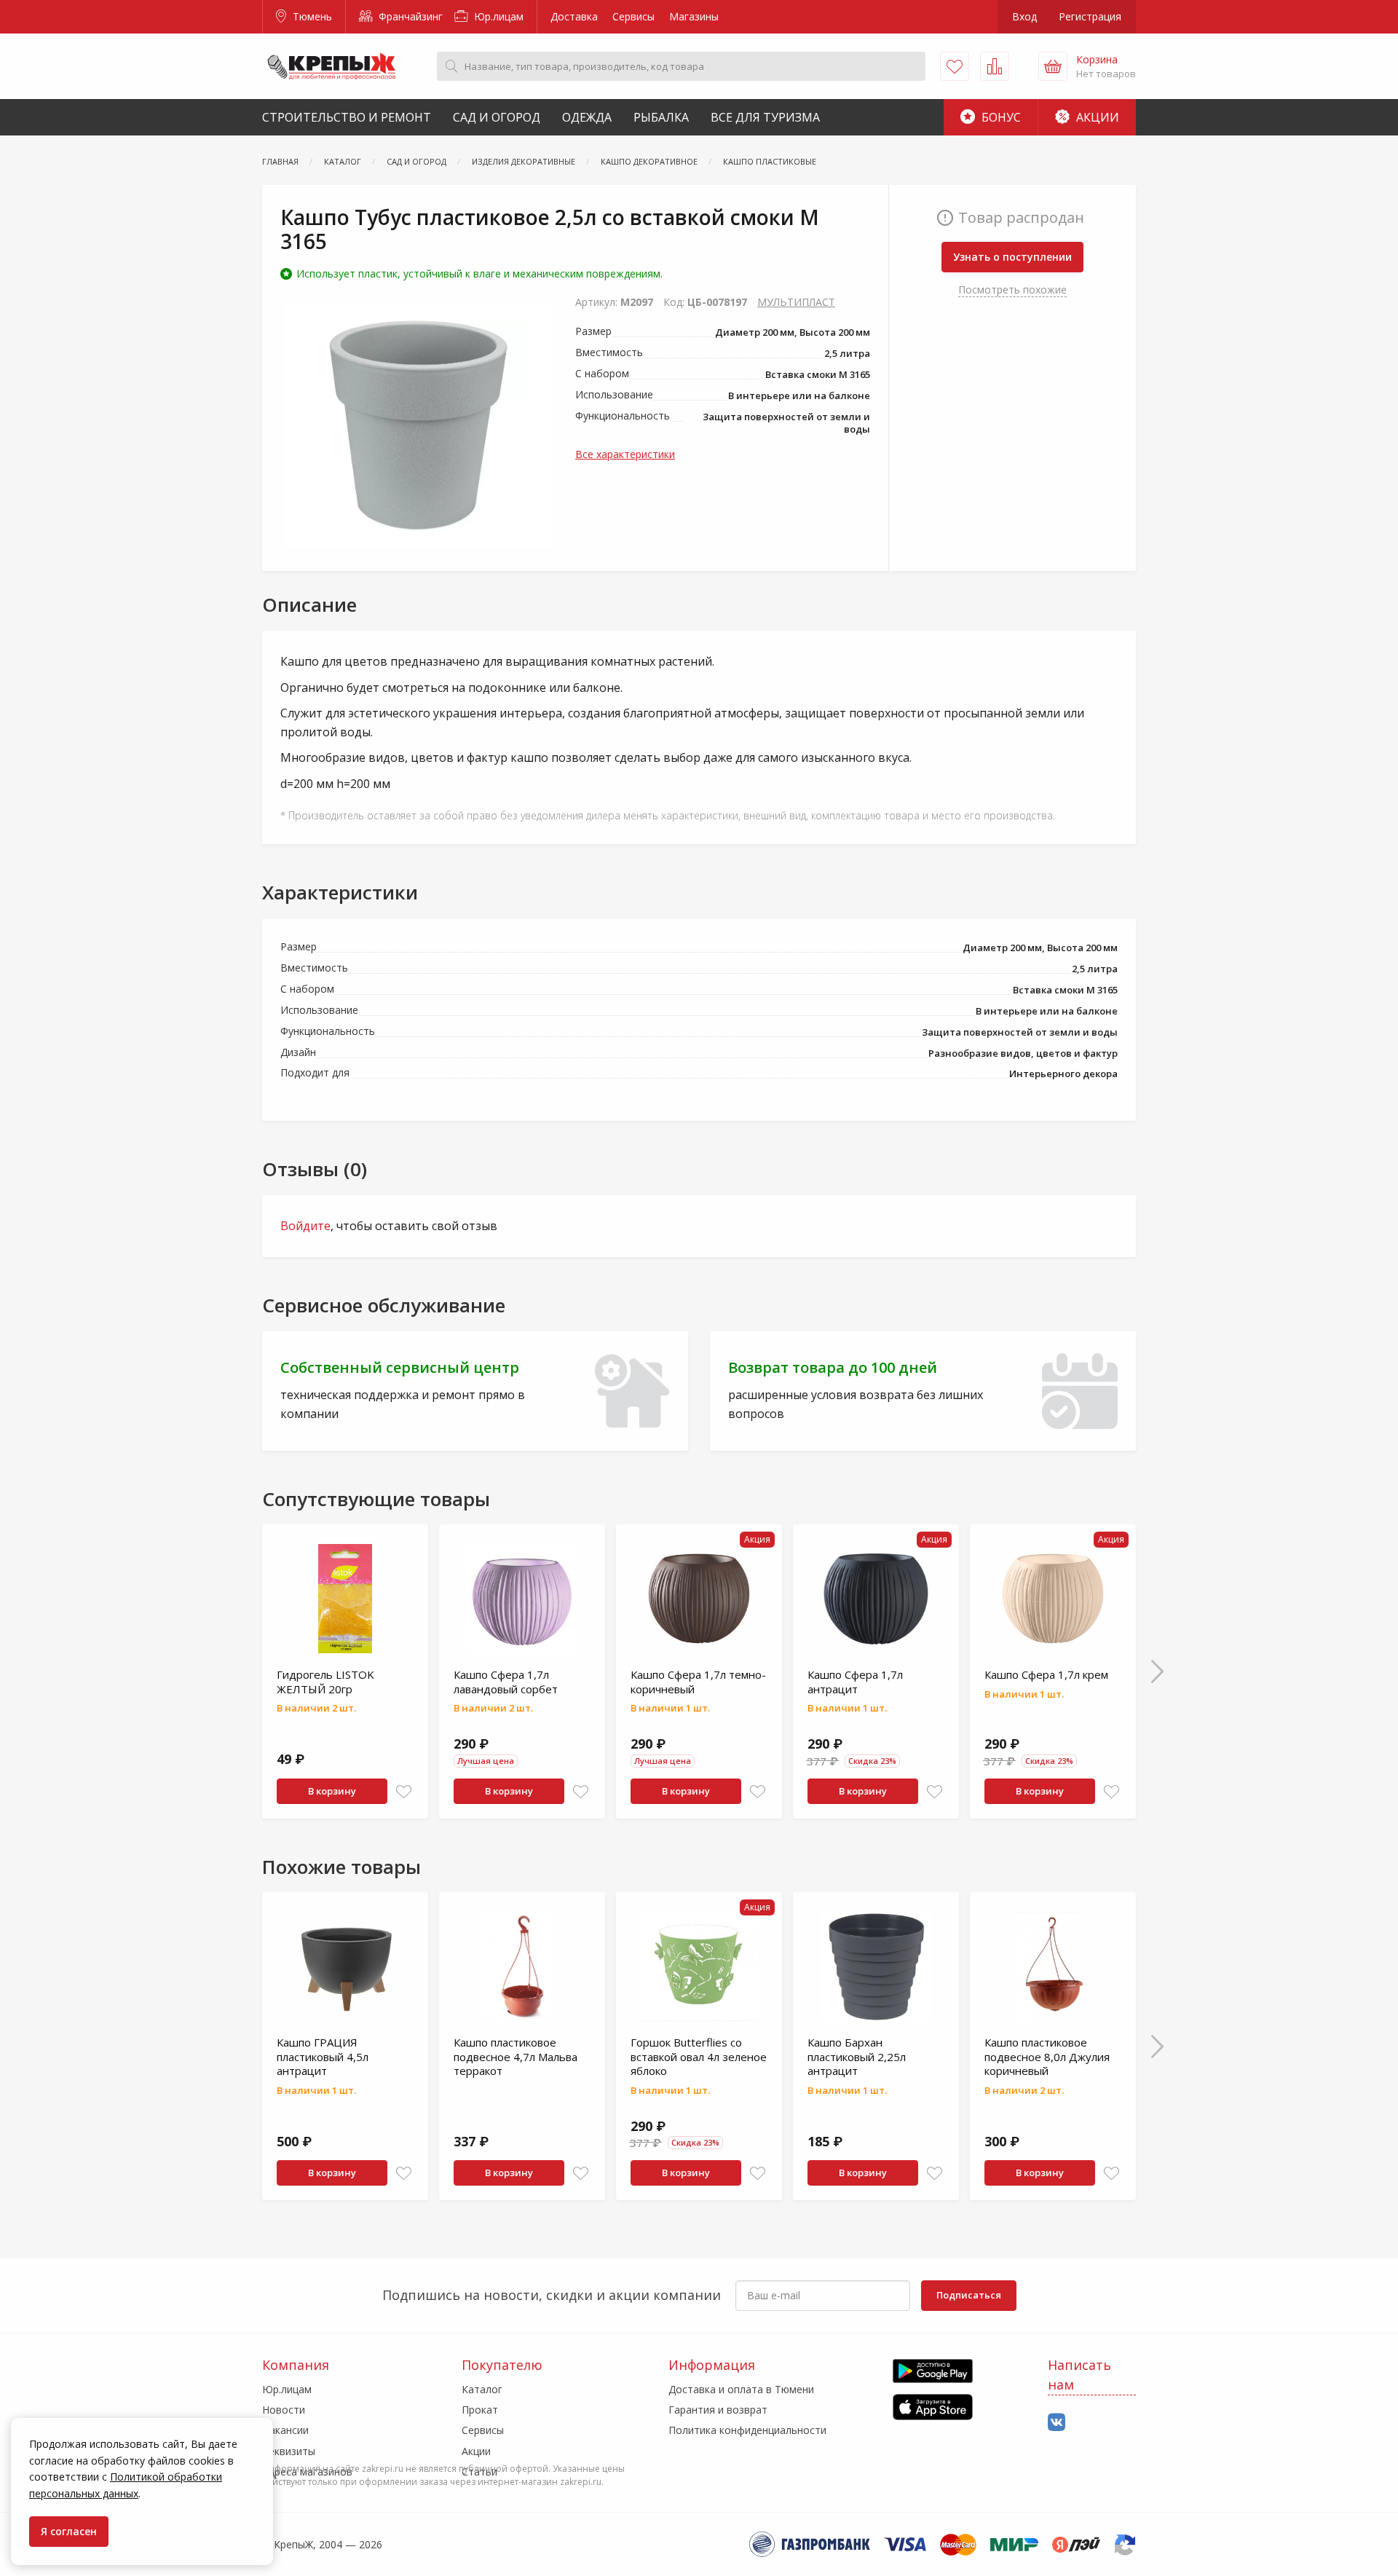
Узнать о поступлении (1012, 257)
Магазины (694, 16)
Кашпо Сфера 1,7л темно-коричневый (698, 1682)
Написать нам (1079, 2375)
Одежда (587, 117)
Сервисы (633, 16)
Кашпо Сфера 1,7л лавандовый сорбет (506, 1682)
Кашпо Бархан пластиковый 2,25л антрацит (857, 2056)
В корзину (332, 1791)
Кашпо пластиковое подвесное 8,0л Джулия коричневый (1047, 2056)
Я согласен (69, 2531)
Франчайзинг (409, 16)
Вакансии (285, 2430)
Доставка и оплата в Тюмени (741, 2389)
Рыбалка (661, 117)
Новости (284, 2410)
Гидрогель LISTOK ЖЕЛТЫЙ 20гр (325, 1682)
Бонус (1000, 117)
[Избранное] (955, 66)
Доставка (574, 16)
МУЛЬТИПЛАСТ (796, 302)
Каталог (482, 2389)
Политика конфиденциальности (747, 2430)
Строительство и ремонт (347, 117)
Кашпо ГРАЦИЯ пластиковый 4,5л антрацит (323, 2056)
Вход (1024, 16)
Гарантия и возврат (718, 2410)
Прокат (480, 2410)
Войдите (305, 1226)
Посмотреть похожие (1012, 289)
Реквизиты (289, 2451)
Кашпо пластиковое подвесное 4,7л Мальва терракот (516, 2056)
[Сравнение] (995, 66)
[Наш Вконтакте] (1057, 2423)
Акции (1096, 117)
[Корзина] (1053, 66)
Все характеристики (625, 454)
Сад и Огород (497, 117)
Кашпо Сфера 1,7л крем (1046, 1674)
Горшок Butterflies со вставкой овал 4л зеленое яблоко (699, 2056)
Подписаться (969, 2295)
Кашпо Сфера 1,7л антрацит (855, 1682)
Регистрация (1090, 16)
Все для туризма (765, 117)
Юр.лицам (497, 16)
